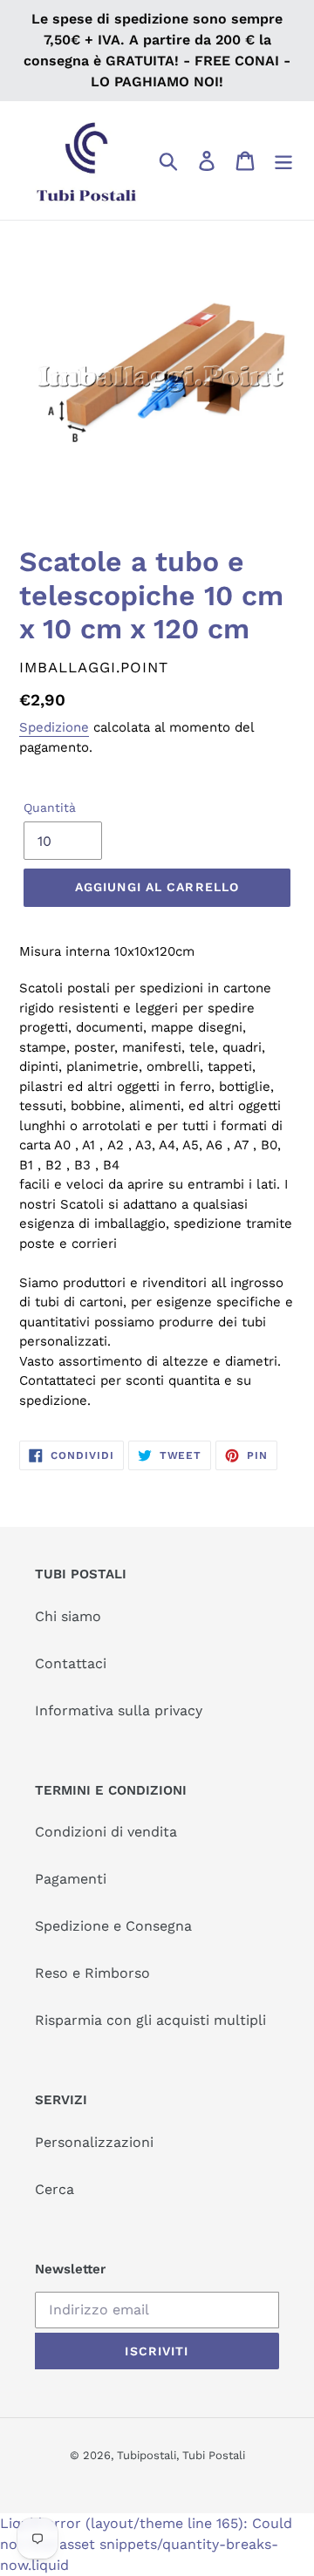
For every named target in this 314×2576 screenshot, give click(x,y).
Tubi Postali (214, 2455)
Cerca (55, 2189)
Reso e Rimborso (92, 1973)
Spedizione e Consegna (113, 1926)
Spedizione (54, 727)
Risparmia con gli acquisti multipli (150, 2020)
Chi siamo (68, 1616)
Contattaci (71, 1663)
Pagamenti (71, 1879)
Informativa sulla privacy (119, 1711)
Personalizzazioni (94, 2142)
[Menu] (283, 161)
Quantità (50, 808)
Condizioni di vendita (106, 1832)
